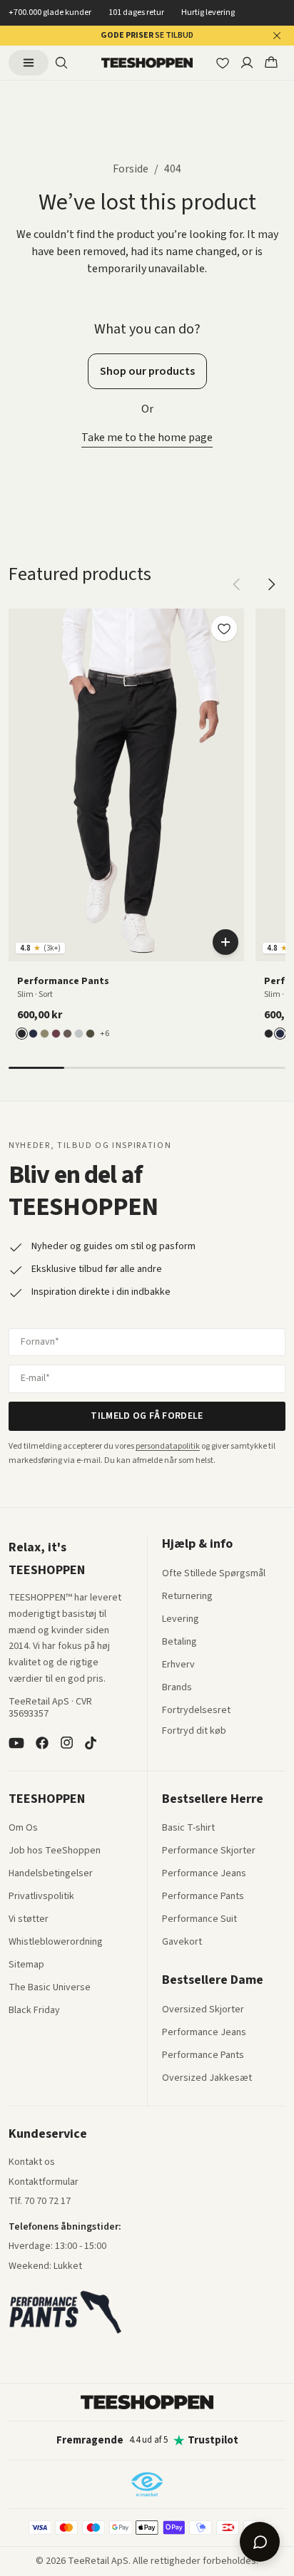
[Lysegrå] (79, 1034)
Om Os (23, 1828)
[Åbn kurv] (271, 63)
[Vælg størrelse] (225, 942)
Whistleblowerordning (56, 1942)
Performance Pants (203, 1897)
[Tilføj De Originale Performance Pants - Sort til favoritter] (224, 629)
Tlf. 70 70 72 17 (40, 2201)
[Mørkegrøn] (90, 1034)
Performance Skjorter (209, 1851)
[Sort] (22, 1034)
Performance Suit (199, 1920)
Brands (177, 1688)
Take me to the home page (147, 438)
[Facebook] (42, 1743)
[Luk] (277, 36)
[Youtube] (16, 1743)
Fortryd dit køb (194, 1732)
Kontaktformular (44, 2183)
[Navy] (33, 1034)
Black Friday (34, 2011)
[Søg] (61, 63)
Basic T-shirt (188, 1828)
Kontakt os (32, 2163)
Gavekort (182, 1943)
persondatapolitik (168, 1446)
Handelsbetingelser (51, 1874)
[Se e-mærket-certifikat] (147, 2484)
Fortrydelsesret (196, 1711)
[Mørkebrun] (67, 1034)
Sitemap (26, 1965)
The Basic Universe (50, 1988)
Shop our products (147, 371)
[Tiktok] (91, 1743)
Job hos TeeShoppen (55, 1851)
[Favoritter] (223, 63)
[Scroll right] (271, 584)
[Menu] (29, 63)
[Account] (247, 63)
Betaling (179, 1643)
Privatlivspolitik (41, 1897)
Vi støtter (29, 1920)
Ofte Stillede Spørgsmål (214, 1574)
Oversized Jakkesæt (207, 2079)
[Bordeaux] (56, 1034)
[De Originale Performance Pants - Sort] (126, 785)
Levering (181, 1620)
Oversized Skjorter (203, 2010)
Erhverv (178, 1665)
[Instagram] (66, 1743)
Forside (131, 169)
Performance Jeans (204, 1874)
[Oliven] (45, 1034)
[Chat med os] (260, 2542)
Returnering (187, 1597)
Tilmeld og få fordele (147, 1416)
